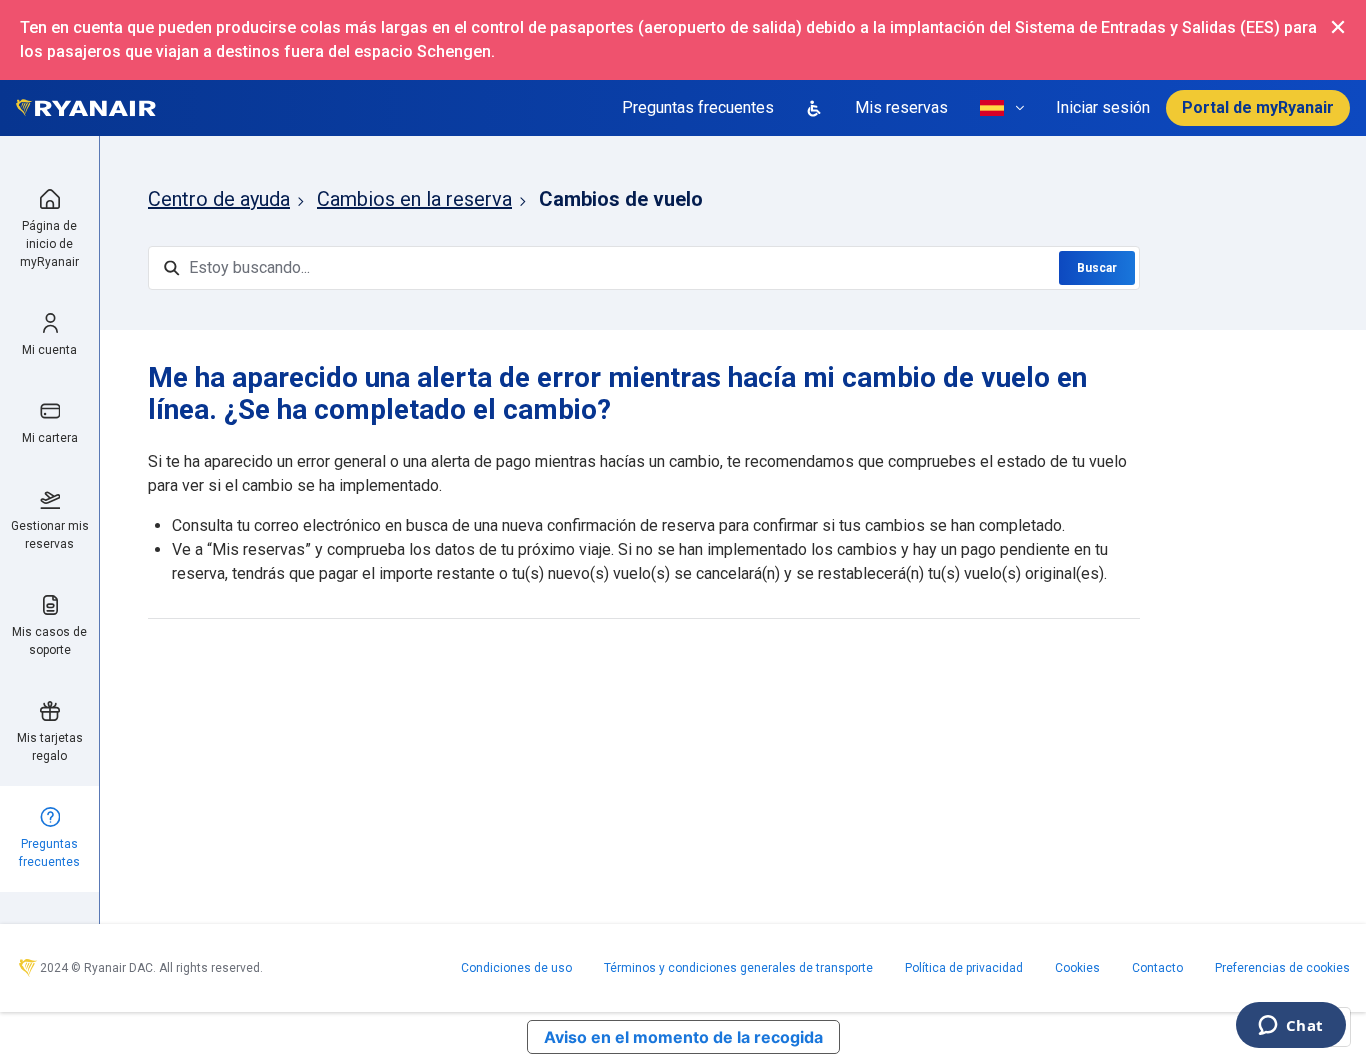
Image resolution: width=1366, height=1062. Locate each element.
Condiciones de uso (516, 968)
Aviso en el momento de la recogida (683, 1037)
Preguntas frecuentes (698, 107)
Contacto (1157, 968)
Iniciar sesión (1103, 107)
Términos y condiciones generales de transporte (738, 968)
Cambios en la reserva (414, 199)
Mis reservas (901, 107)
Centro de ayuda (219, 199)
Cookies (1077, 968)
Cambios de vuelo (621, 199)
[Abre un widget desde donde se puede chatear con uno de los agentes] (1290, 1027)
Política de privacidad (964, 968)
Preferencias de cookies (1282, 968)
